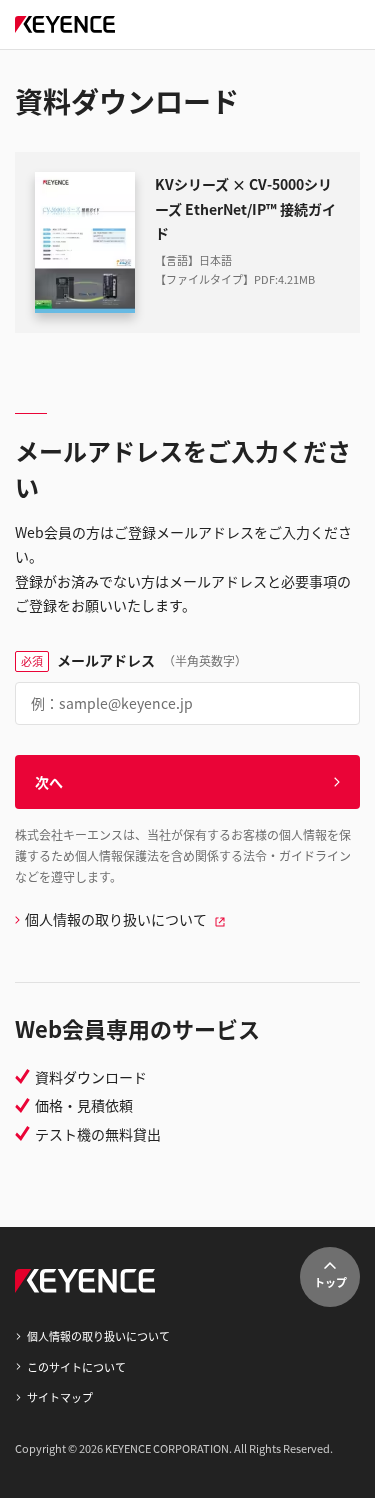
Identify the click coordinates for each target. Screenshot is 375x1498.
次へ (49, 782)
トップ (330, 1282)
